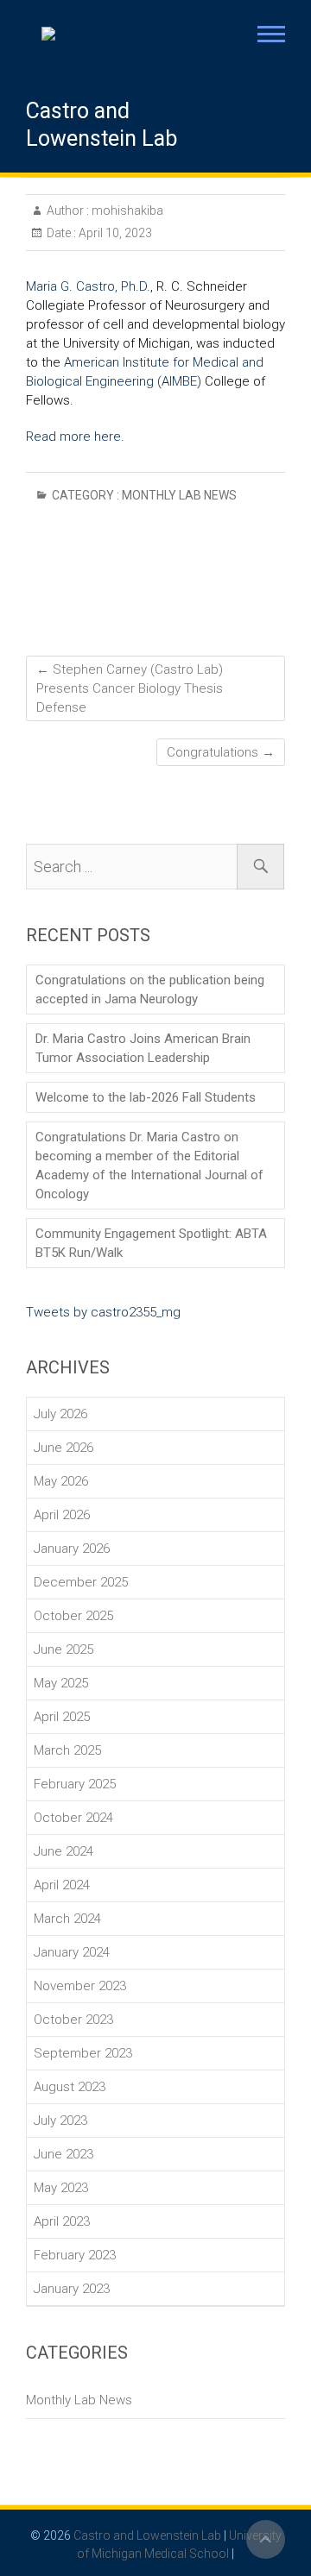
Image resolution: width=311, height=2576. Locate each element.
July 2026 (60, 1414)
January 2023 (72, 2289)
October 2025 (73, 1616)
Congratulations (221, 752)
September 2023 (83, 2053)
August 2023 (70, 2087)
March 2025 (67, 1750)
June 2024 (63, 1851)
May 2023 (61, 2188)
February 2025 (75, 1784)
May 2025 (61, 1683)
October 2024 (73, 1818)
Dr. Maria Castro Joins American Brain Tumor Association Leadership (143, 1048)
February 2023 (75, 2255)
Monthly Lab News (179, 495)
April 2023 (62, 2221)
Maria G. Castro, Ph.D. (88, 286)
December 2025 (81, 1582)
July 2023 (60, 2120)
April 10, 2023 (114, 233)
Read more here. (75, 437)
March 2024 (67, 1919)
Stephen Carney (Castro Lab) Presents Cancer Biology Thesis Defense (130, 688)
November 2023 (80, 1986)
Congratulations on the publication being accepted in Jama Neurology (150, 990)
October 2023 (73, 2020)
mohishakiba (126, 210)
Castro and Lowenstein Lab (102, 125)
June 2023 (63, 2154)
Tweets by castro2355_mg (103, 1312)
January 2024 (72, 1952)
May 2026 (61, 1481)
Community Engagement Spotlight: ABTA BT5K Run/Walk (151, 1243)
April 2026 (62, 1515)
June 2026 (63, 1448)
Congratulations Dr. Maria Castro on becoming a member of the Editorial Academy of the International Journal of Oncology (149, 1165)
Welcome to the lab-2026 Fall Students (146, 1097)
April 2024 (62, 1885)
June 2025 (63, 1649)
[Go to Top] (266, 2539)
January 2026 (72, 1549)
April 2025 (62, 1717)
